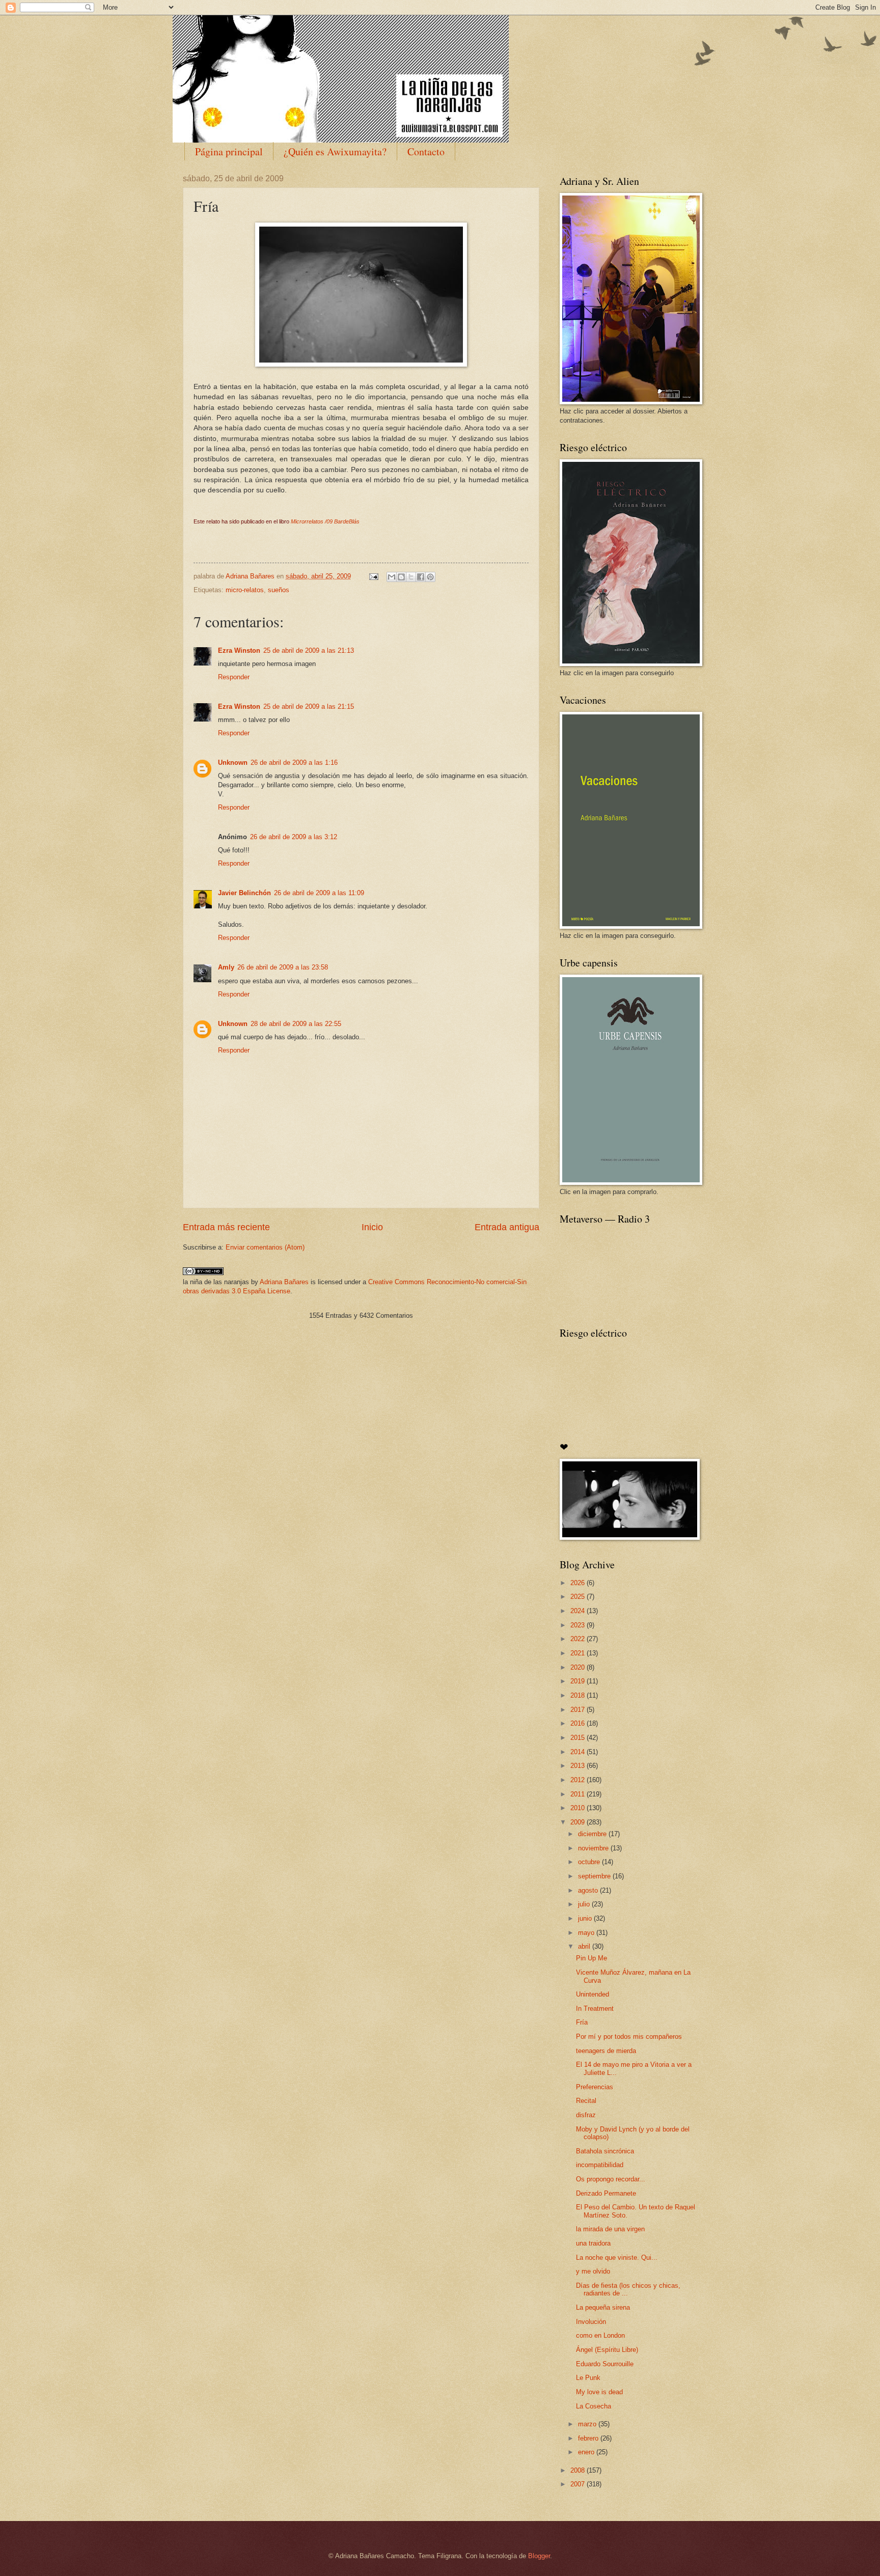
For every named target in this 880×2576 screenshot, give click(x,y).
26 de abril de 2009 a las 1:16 (294, 763)
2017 (579, 1710)
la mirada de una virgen (610, 2229)
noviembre (594, 1848)
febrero (589, 2438)
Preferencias (595, 2087)
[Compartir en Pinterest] (430, 577)
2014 (579, 1752)
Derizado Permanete (606, 2193)
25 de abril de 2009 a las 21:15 (309, 707)
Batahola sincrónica (605, 2151)
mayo (587, 1933)
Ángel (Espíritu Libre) (607, 2350)
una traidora (593, 2243)
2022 (579, 1639)
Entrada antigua (507, 1227)
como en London (600, 2335)
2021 (579, 1653)
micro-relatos (245, 590)
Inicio (372, 1227)
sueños (279, 590)
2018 (579, 1695)
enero (587, 2452)
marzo (588, 2424)
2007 (579, 2484)
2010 (579, 1808)
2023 (579, 1625)
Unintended (593, 1994)
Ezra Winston (239, 650)
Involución (591, 2322)
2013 (579, 1766)
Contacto (426, 151)
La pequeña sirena (603, 2307)
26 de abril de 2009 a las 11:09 (319, 893)
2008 (579, 2470)
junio (586, 1918)
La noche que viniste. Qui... (617, 2258)
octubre (590, 1862)
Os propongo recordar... (611, 2179)
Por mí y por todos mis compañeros (629, 2037)
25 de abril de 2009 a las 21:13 (309, 650)
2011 (579, 1794)
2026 (579, 1583)
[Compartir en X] (411, 577)
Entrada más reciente (226, 1227)
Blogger (539, 2556)
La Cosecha (594, 2406)
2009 (579, 1822)
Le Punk (588, 2378)
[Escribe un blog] (401, 577)
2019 (579, 1681)
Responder (234, 677)
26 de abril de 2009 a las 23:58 (283, 967)
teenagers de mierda (606, 2051)
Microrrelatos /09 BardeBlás (325, 521)
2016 (579, 1723)
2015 (579, 1738)
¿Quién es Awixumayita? (335, 151)
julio (585, 1904)
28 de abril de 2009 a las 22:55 (296, 1024)
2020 (579, 1667)
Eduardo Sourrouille (605, 2364)
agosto (589, 1890)
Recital (586, 2101)
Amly (226, 967)
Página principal (229, 151)
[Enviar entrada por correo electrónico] (373, 576)
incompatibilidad (600, 2165)
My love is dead (599, 2392)
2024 (579, 1611)
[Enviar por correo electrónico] (392, 577)
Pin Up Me (592, 1958)
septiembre (595, 1876)
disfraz (586, 2115)
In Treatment (595, 2009)
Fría (582, 2022)
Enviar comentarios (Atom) (265, 1247)
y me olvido (593, 2271)
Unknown (233, 763)
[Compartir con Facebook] (421, 577)
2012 (579, 1780)
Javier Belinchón (244, 893)
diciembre (593, 1834)
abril (585, 1946)
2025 (579, 1597)
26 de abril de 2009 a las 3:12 (294, 837)
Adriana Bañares (284, 1282)
